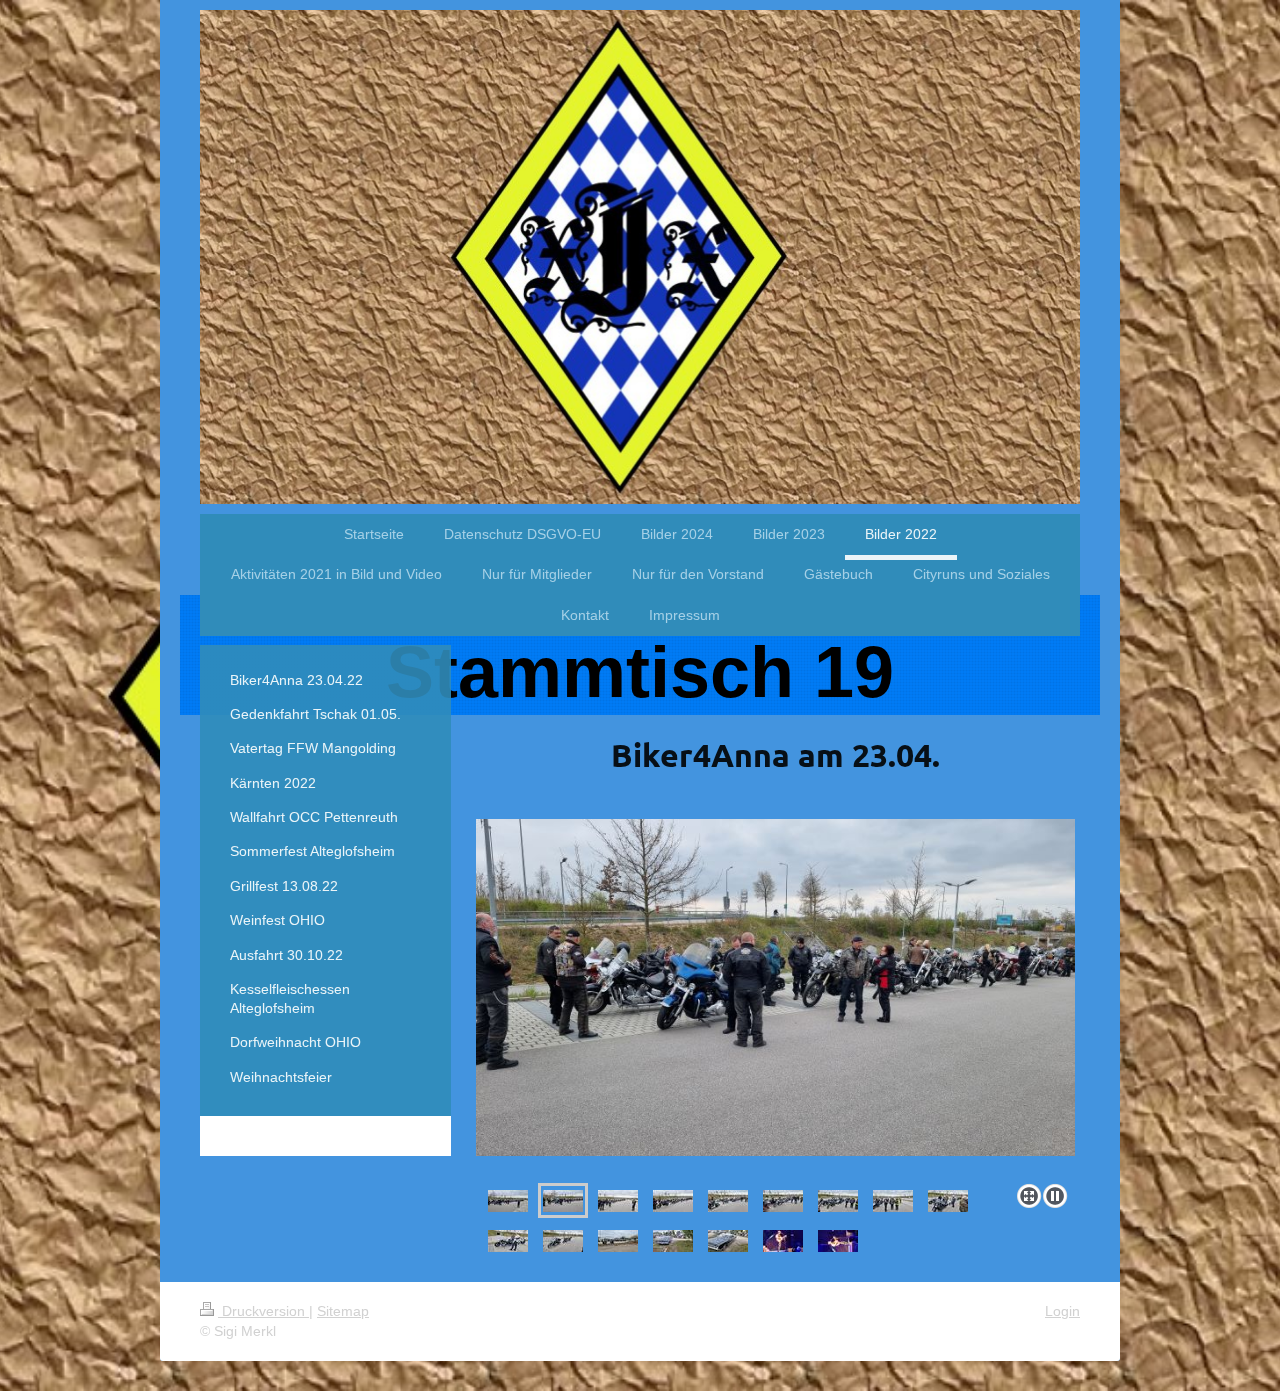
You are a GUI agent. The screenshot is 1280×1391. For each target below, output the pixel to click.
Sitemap (343, 1311)
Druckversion (263, 1311)
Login (1062, 1311)
